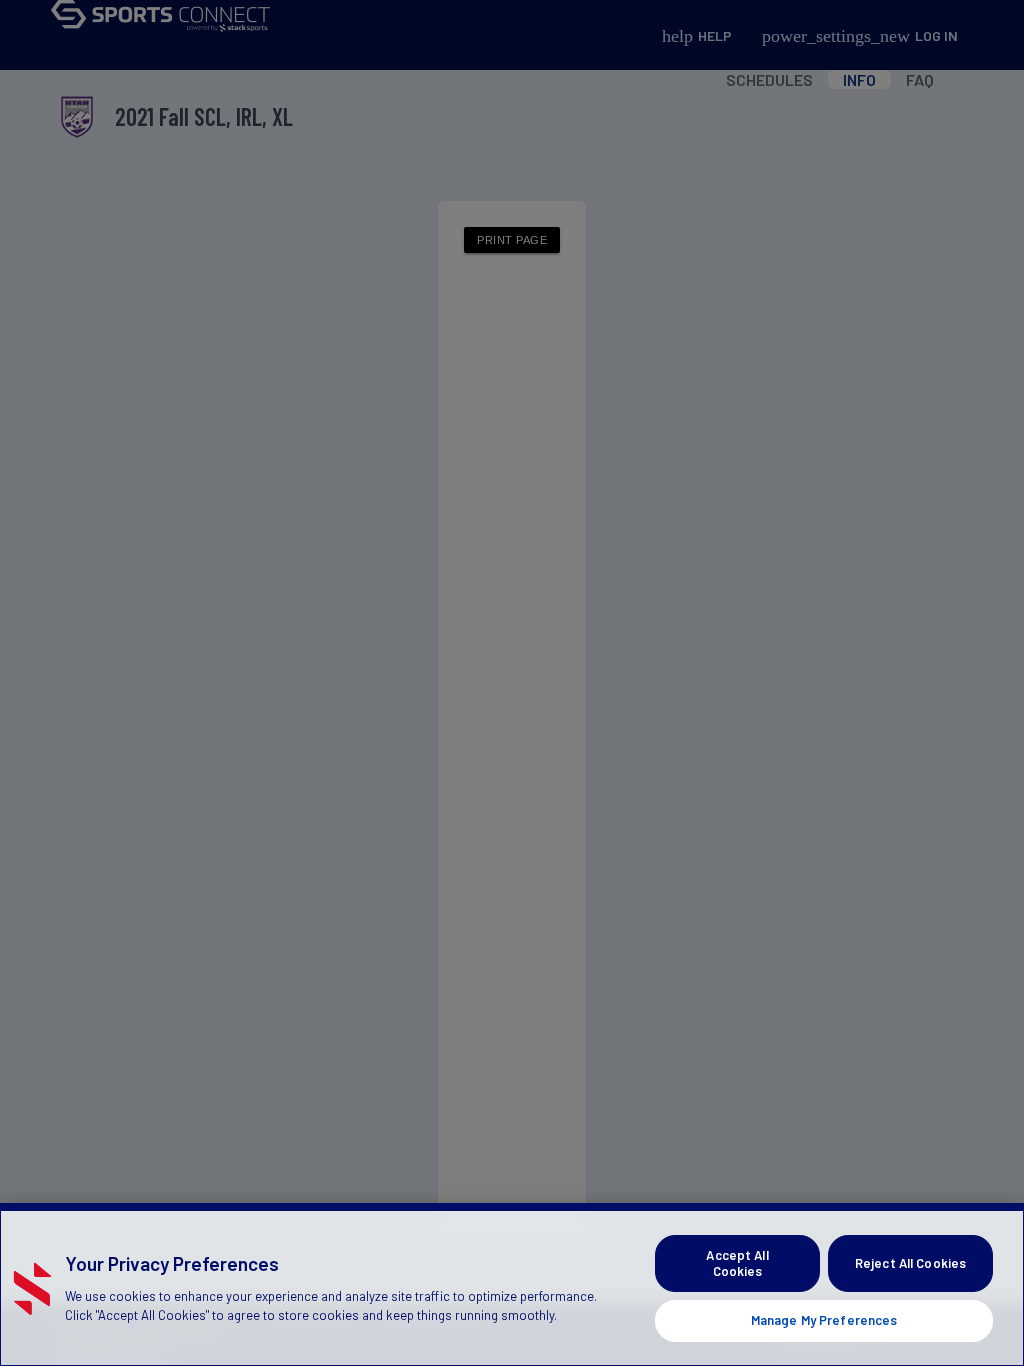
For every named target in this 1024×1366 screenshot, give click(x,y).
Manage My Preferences (824, 1320)
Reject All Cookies (910, 1263)
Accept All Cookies (737, 1263)
